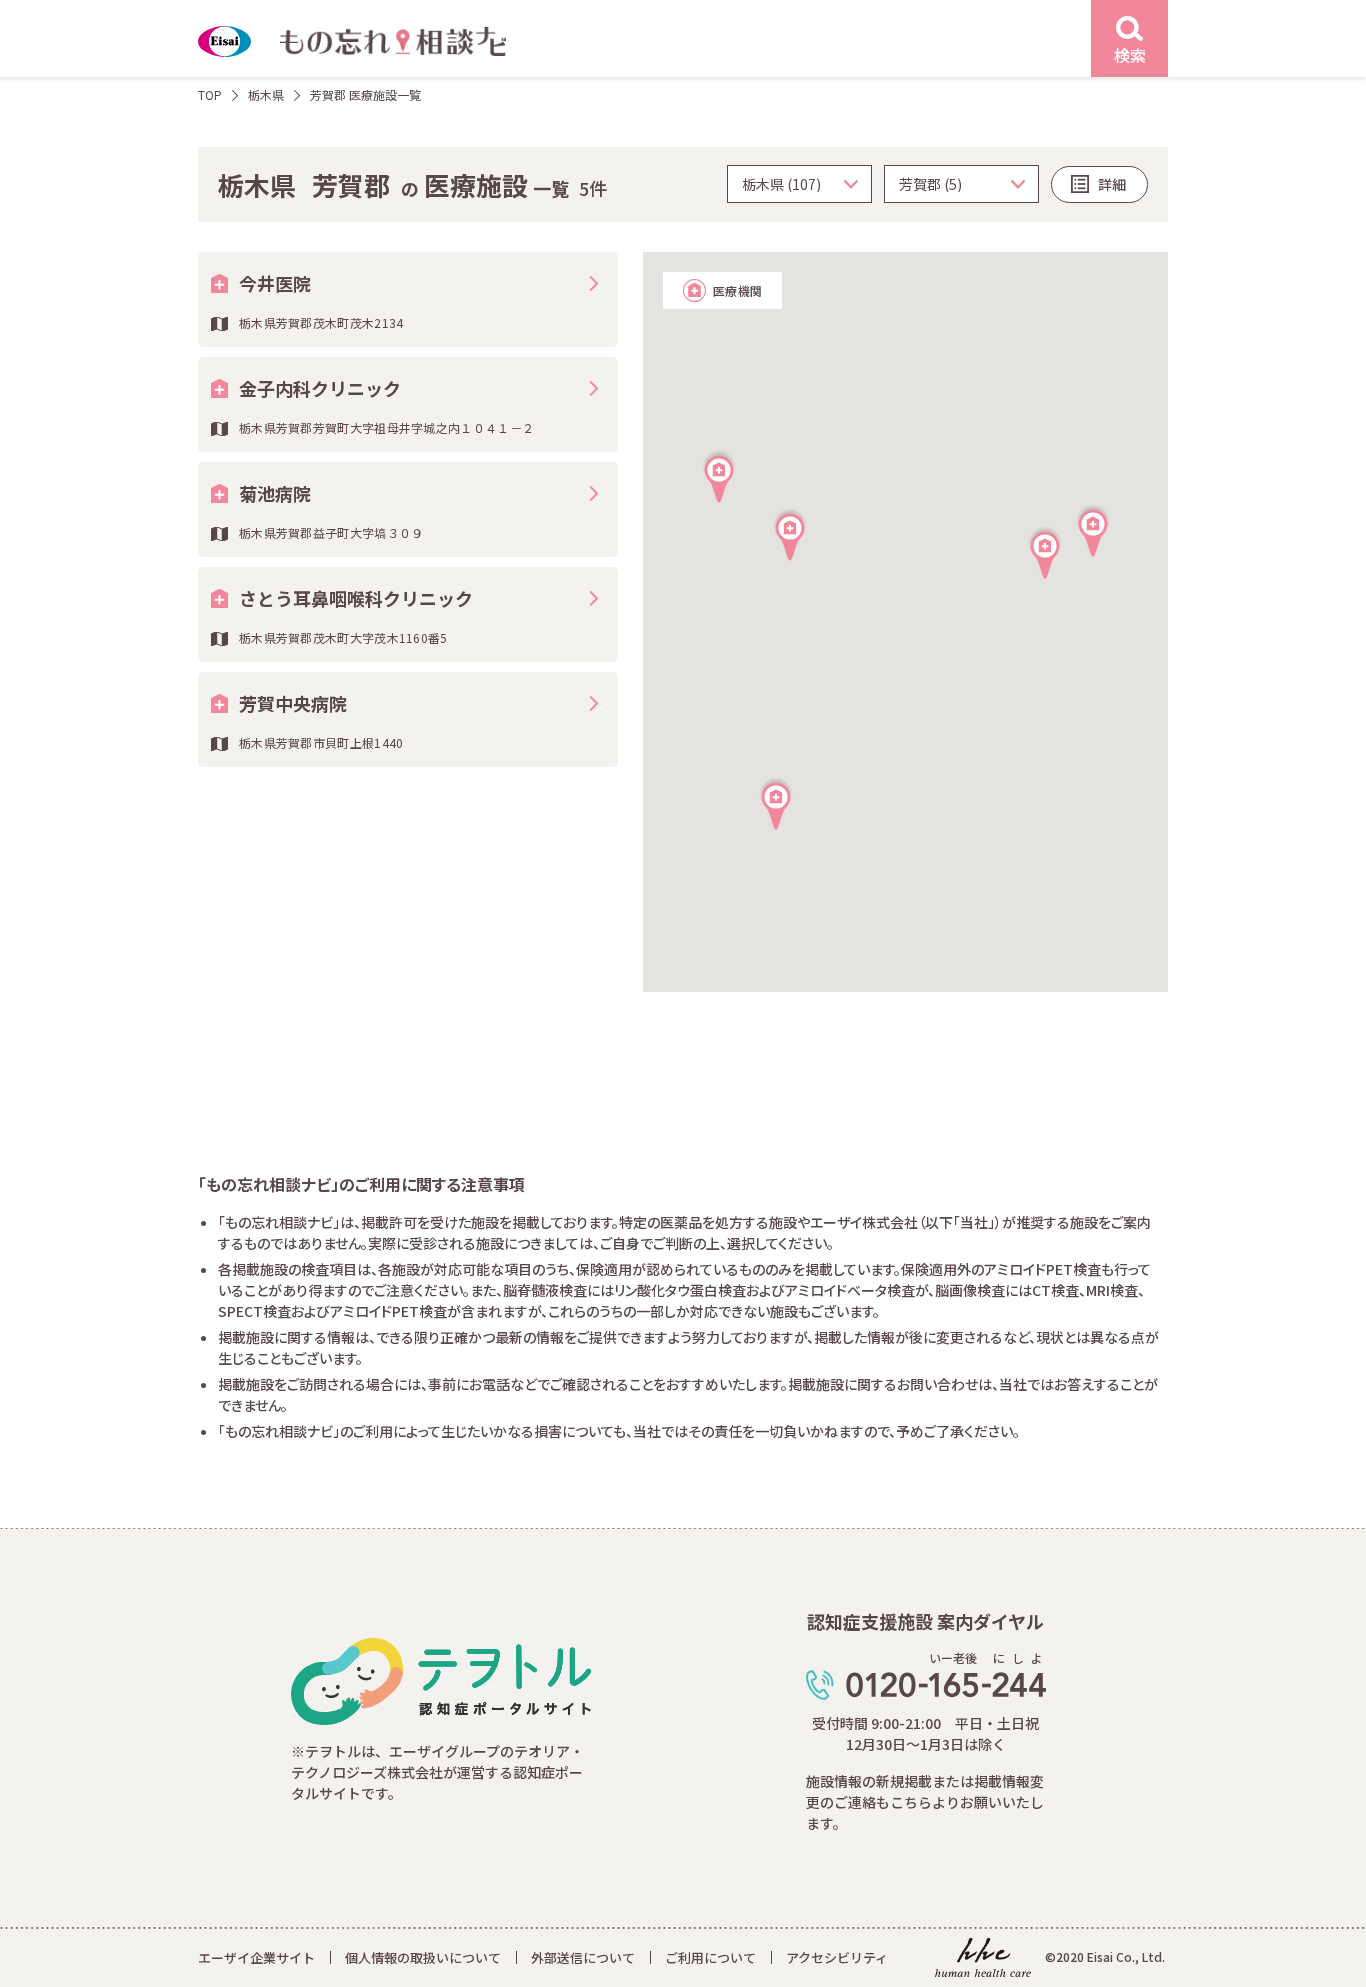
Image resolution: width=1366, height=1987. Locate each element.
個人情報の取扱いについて (423, 1957)
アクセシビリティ (837, 1957)
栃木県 (266, 94)
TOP (210, 94)
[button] (1093, 530)
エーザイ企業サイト (256, 1957)
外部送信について (583, 1957)
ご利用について (710, 1957)
